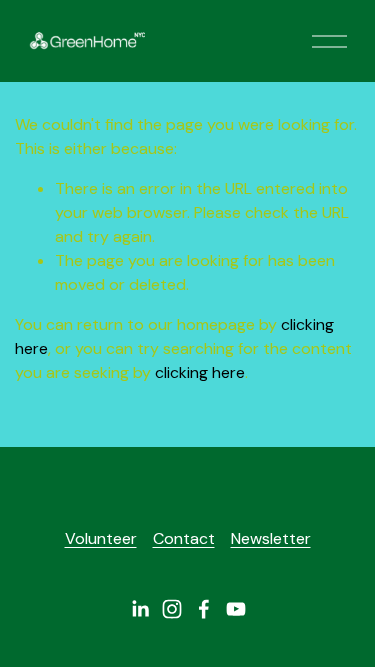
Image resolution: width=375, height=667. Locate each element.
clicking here (200, 372)
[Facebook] (204, 609)
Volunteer (101, 538)
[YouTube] (236, 609)
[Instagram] (172, 609)
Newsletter (271, 538)
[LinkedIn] (140, 609)
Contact (184, 538)
